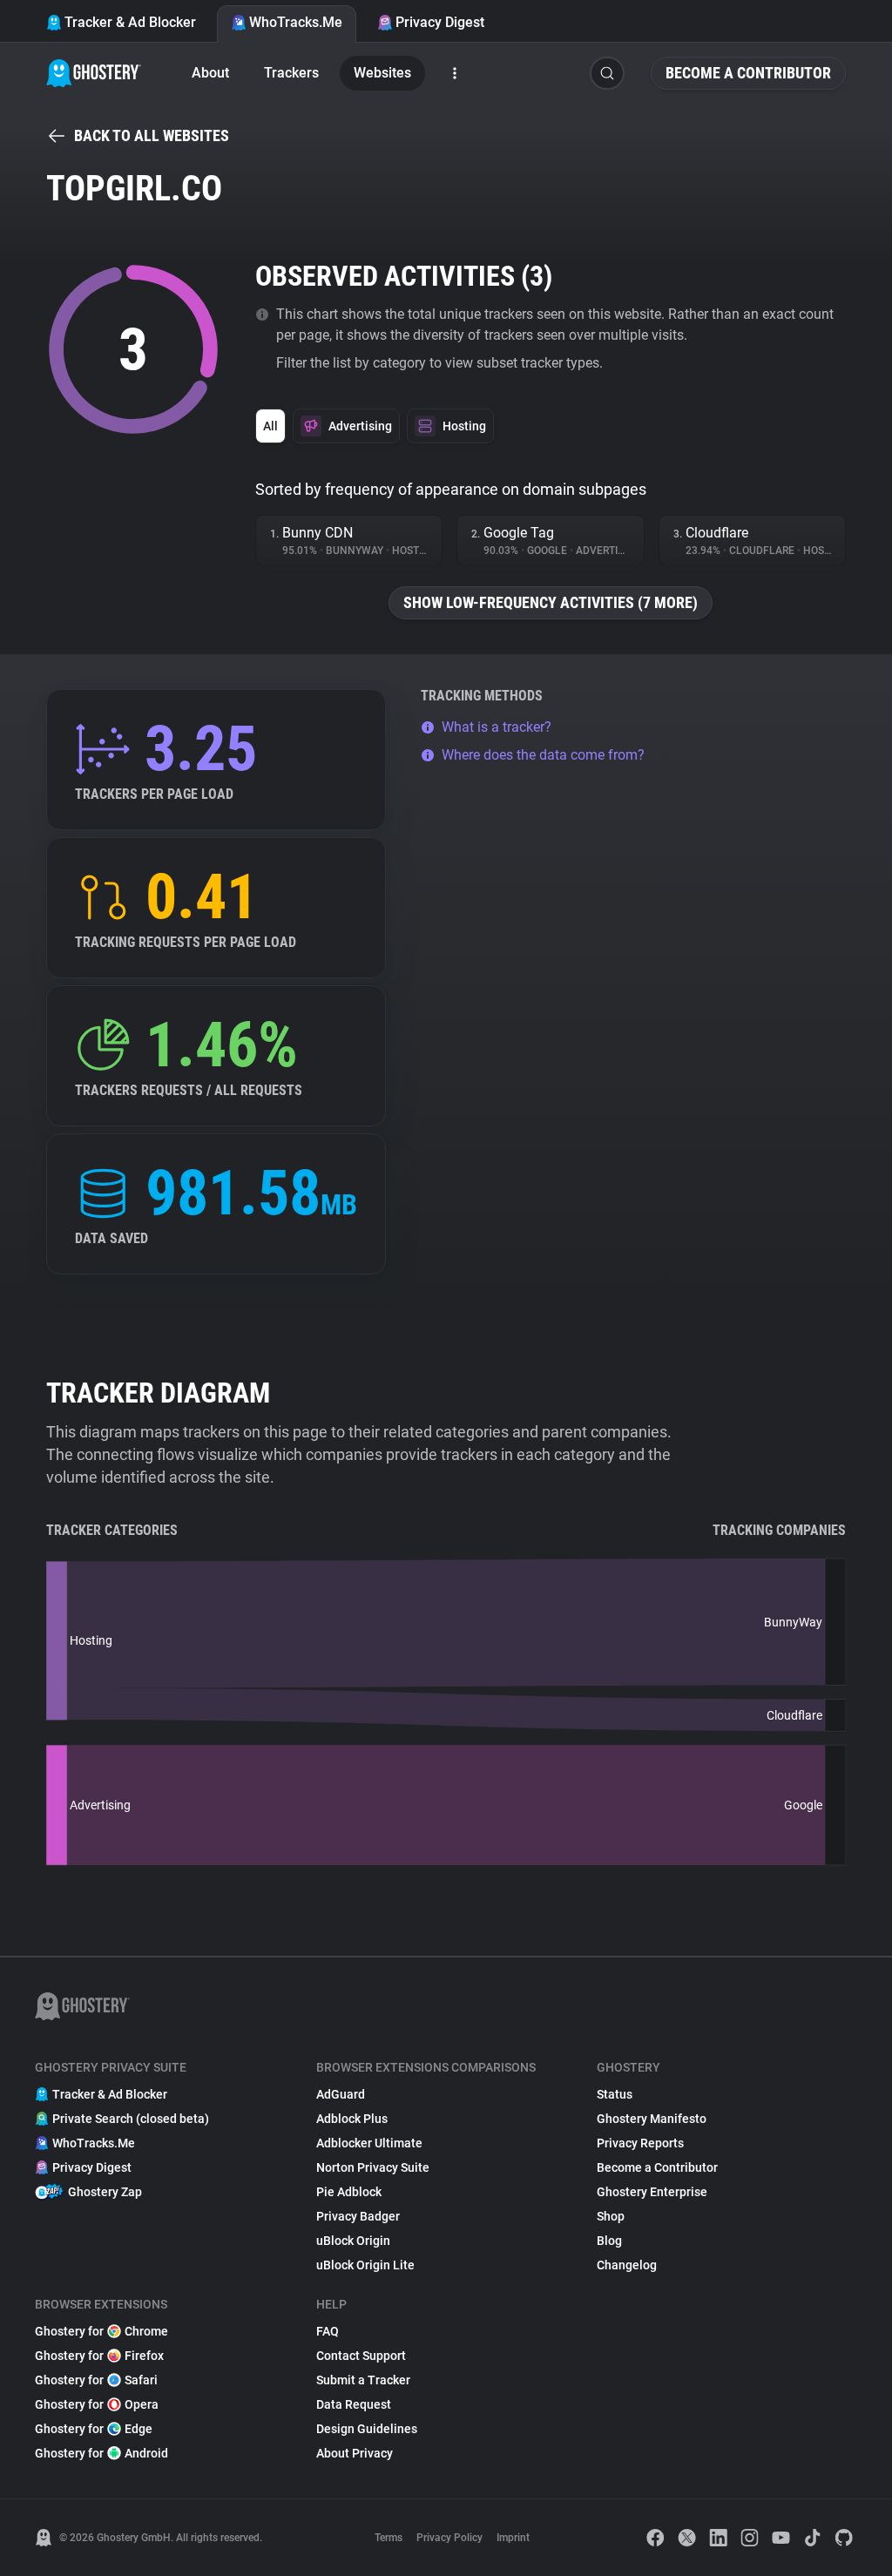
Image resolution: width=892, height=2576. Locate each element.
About (210, 73)
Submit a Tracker (363, 2380)
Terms (389, 2538)
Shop (611, 2216)
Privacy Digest (440, 22)
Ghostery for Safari (96, 2380)
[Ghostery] (94, 73)
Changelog (627, 2265)
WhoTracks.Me (296, 22)
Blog (609, 2241)
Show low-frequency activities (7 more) (551, 602)
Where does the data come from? (543, 755)
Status (615, 2094)
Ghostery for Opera (97, 2404)
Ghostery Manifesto (652, 2119)
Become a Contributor (748, 73)
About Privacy (355, 2453)
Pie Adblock (349, 2192)
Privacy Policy (449, 2538)
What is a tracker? (497, 727)
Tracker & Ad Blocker (130, 22)
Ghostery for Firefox (99, 2356)
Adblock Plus (352, 2119)
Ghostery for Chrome (101, 2331)
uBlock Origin (353, 2241)
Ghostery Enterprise (652, 2192)
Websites (382, 73)
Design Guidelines (367, 2429)
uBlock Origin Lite (365, 2265)
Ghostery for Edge (94, 2429)
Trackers (291, 73)
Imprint (513, 2538)
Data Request (354, 2404)
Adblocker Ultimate (369, 2143)
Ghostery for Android (101, 2453)
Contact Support (361, 2356)
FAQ (328, 2331)
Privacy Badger (358, 2216)
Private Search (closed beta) (131, 2119)
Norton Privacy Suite (373, 2167)
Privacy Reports (640, 2143)
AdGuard (341, 2094)
